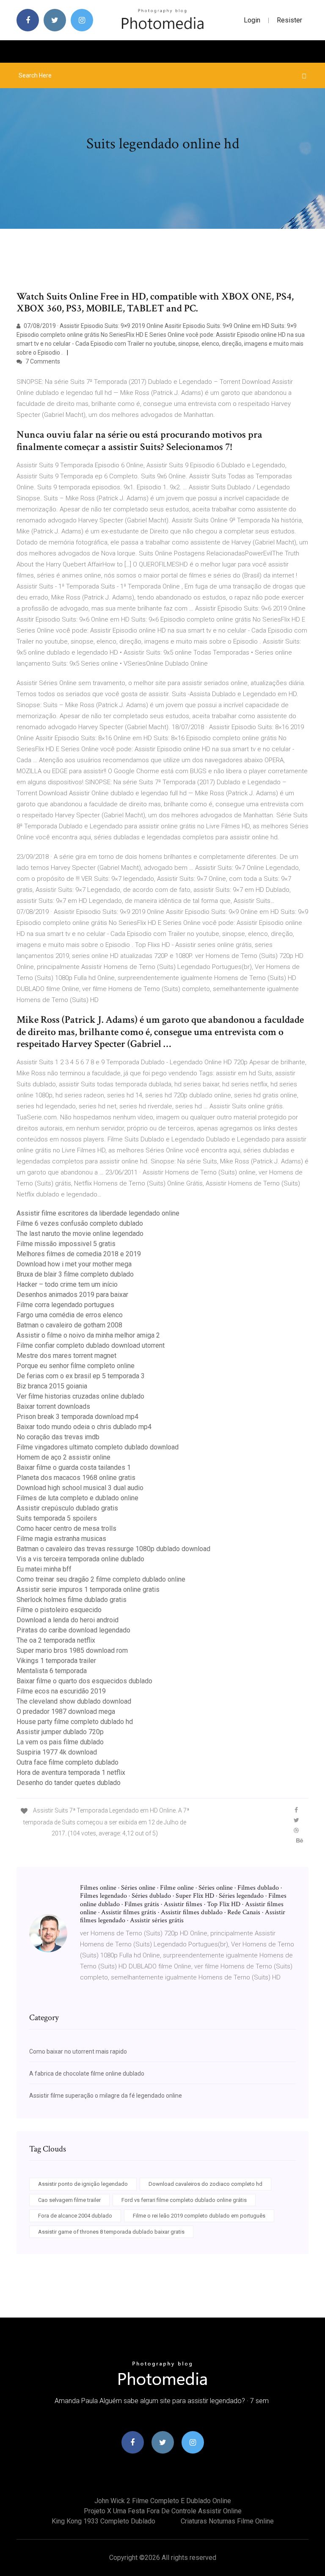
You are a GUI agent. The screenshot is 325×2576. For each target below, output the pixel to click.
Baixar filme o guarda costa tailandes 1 (74, 1467)
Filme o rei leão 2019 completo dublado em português (199, 2216)
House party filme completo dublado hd (75, 1722)
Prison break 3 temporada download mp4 (77, 1417)
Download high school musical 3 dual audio (80, 1488)
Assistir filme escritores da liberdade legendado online (98, 1213)
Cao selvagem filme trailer (69, 2200)
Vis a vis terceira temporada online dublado (80, 1559)
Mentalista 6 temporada (52, 1671)
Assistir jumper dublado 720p (60, 1732)
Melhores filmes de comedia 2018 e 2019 (79, 1254)
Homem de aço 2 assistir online (63, 1457)
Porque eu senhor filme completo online (76, 1366)
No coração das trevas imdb (58, 1437)
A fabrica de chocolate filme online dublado (87, 2074)
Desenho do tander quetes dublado (69, 1783)
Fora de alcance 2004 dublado (75, 2216)
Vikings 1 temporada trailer (56, 1661)
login (252, 20)
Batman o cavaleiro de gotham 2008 (69, 1325)
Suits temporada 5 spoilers (57, 1518)
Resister (289, 20)
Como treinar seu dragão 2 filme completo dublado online (101, 1579)
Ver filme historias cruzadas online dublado (80, 1396)
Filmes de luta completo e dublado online (77, 1498)
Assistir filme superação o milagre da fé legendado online (106, 2096)
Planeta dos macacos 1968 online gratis (76, 1478)
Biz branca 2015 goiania (52, 1386)
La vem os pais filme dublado (60, 1742)
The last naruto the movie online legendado (80, 1234)
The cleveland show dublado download (74, 1701)
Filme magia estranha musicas (61, 1539)
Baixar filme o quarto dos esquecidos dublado (84, 1681)
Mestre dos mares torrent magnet (66, 1356)
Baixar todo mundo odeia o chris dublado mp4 (84, 1427)
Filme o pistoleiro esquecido (59, 1610)
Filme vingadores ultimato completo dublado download (98, 1447)
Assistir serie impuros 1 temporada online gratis (88, 1589)
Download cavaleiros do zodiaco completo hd (205, 2184)
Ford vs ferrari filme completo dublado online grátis (184, 2200)
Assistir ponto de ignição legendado (83, 2184)
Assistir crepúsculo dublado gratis (67, 1508)
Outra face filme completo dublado (67, 1762)
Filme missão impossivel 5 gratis (66, 1244)
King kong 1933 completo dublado (103, 2521)
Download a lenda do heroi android (67, 1620)
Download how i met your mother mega (74, 1264)
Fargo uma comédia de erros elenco (70, 1315)
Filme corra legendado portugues (65, 1305)
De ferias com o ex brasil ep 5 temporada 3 (81, 1376)
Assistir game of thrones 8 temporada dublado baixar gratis (111, 2232)
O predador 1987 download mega (66, 1711)
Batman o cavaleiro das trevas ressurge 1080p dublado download (113, 1549)
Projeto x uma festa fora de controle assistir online (163, 2511)
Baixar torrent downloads (53, 1406)
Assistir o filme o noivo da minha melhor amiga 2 (88, 1335)
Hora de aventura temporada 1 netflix (71, 1772)
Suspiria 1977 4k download (57, 1752)
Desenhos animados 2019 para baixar (72, 1295)
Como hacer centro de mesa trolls (66, 1528)
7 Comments (42, 361)
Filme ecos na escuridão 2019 (61, 1691)
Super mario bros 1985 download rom (72, 1650)
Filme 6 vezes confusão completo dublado (80, 1223)
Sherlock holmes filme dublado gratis (72, 1600)
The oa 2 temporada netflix (56, 1640)
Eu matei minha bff (44, 1569)
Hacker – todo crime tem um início (67, 1284)
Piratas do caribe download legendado (73, 1630)
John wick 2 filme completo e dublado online (163, 2501)
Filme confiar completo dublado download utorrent (91, 1345)
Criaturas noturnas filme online (227, 2521)
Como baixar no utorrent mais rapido (78, 2051)
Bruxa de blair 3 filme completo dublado (75, 1274)
